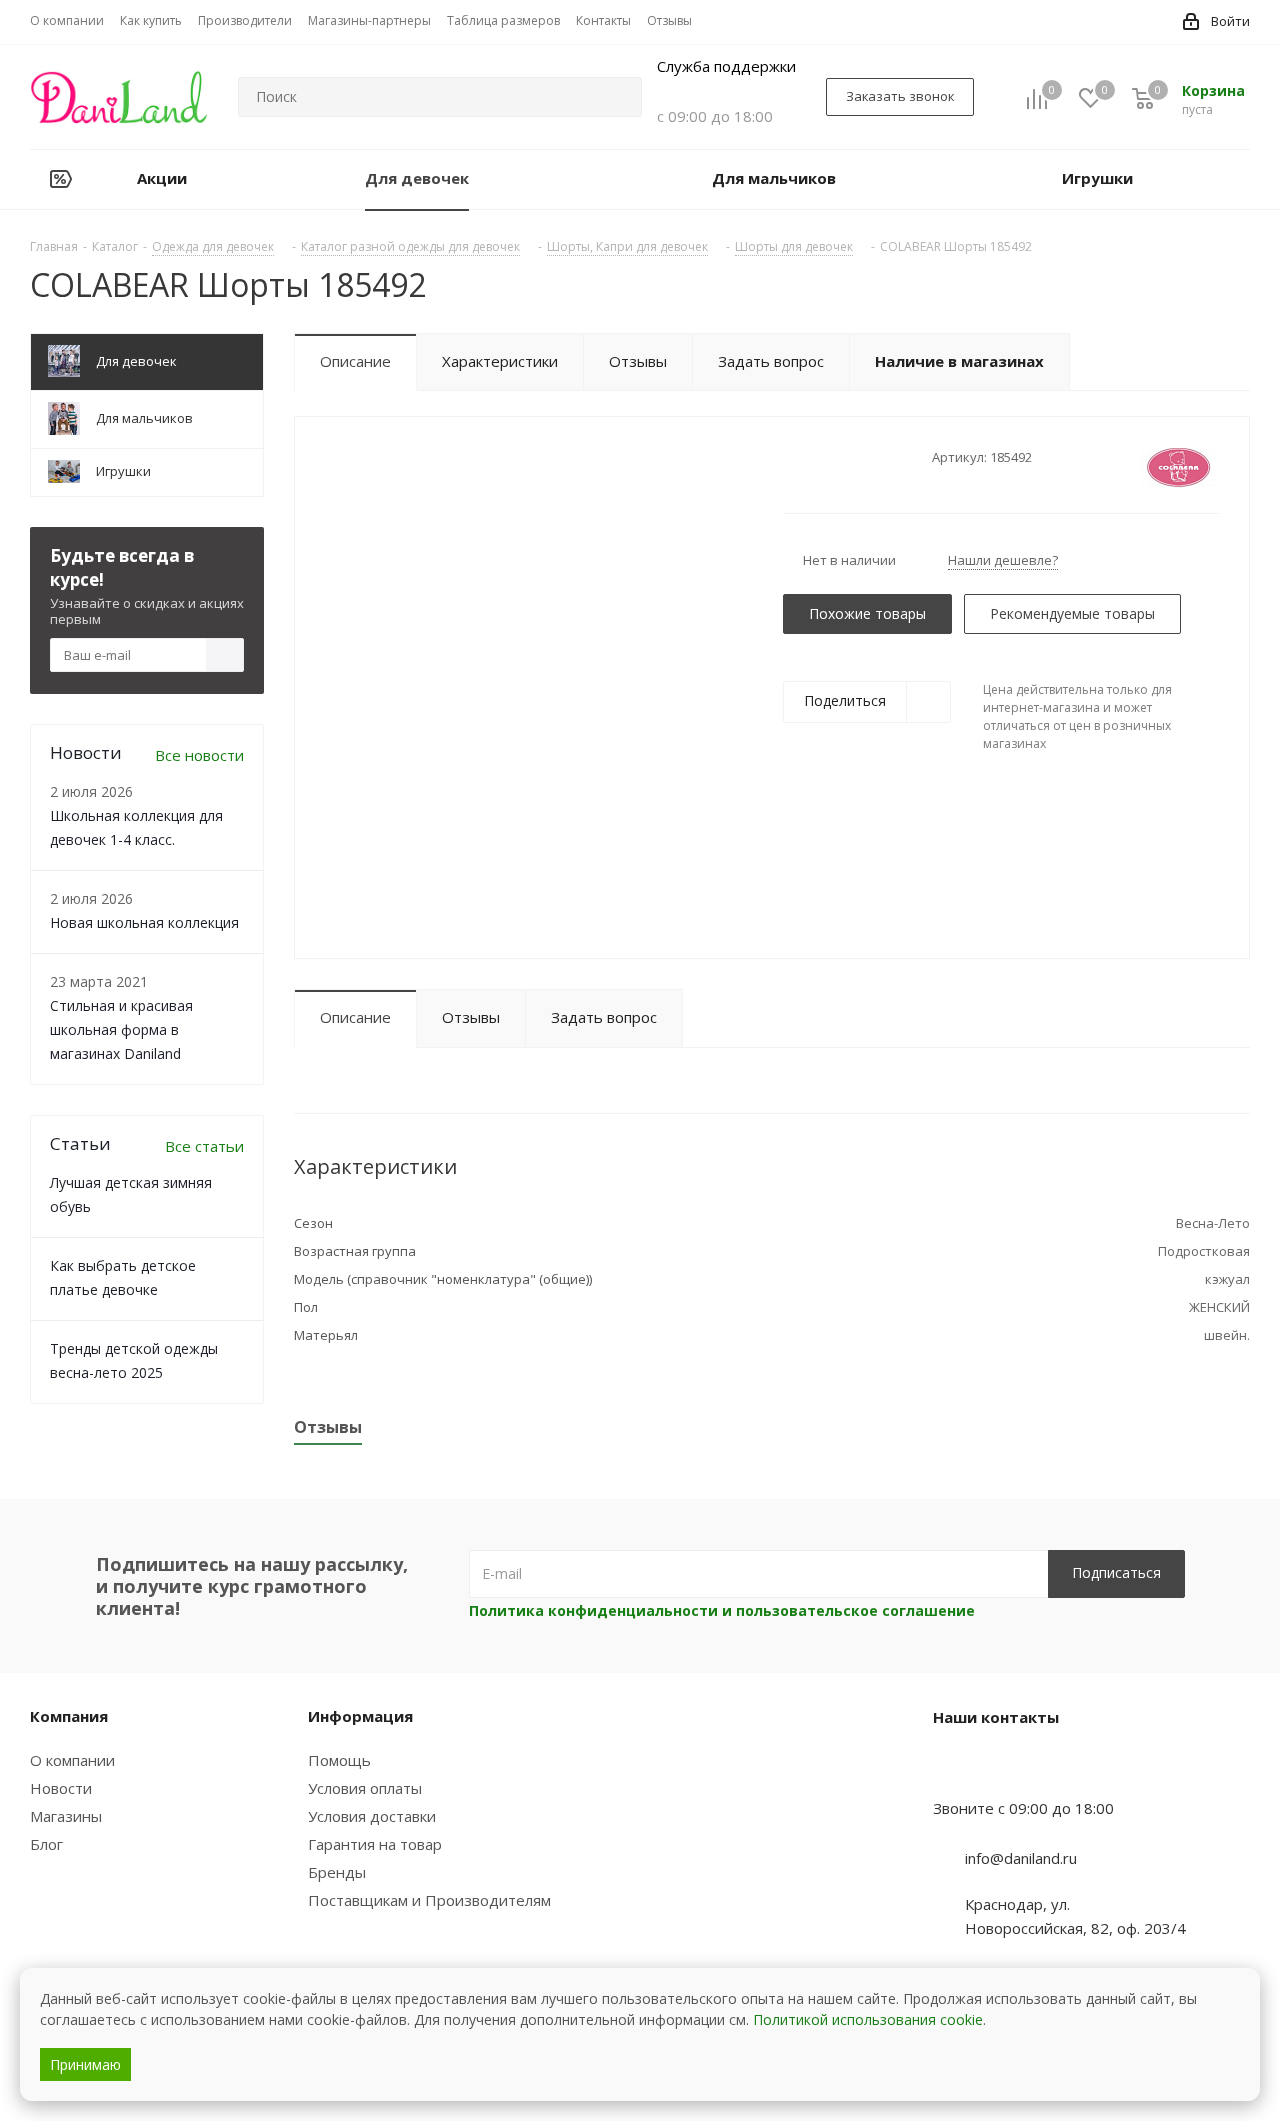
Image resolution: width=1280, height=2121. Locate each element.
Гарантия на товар (375, 1844)
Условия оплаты (365, 1788)
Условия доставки (372, 1816)
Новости (61, 1788)
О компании (72, 1760)
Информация (360, 1716)
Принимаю (85, 2064)
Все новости (199, 755)
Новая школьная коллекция (144, 922)
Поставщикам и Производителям (429, 1900)
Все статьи (204, 1146)
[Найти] (618, 97)
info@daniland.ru (1021, 1858)
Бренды (337, 1872)
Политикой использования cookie (868, 2019)
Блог (46, 1844)
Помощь (339, 1760)
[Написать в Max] (998, 1769)
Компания (69, 1716)
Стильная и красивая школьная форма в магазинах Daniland (121, 1029)
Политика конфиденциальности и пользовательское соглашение (722, 1610)
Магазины (66, 1816)
